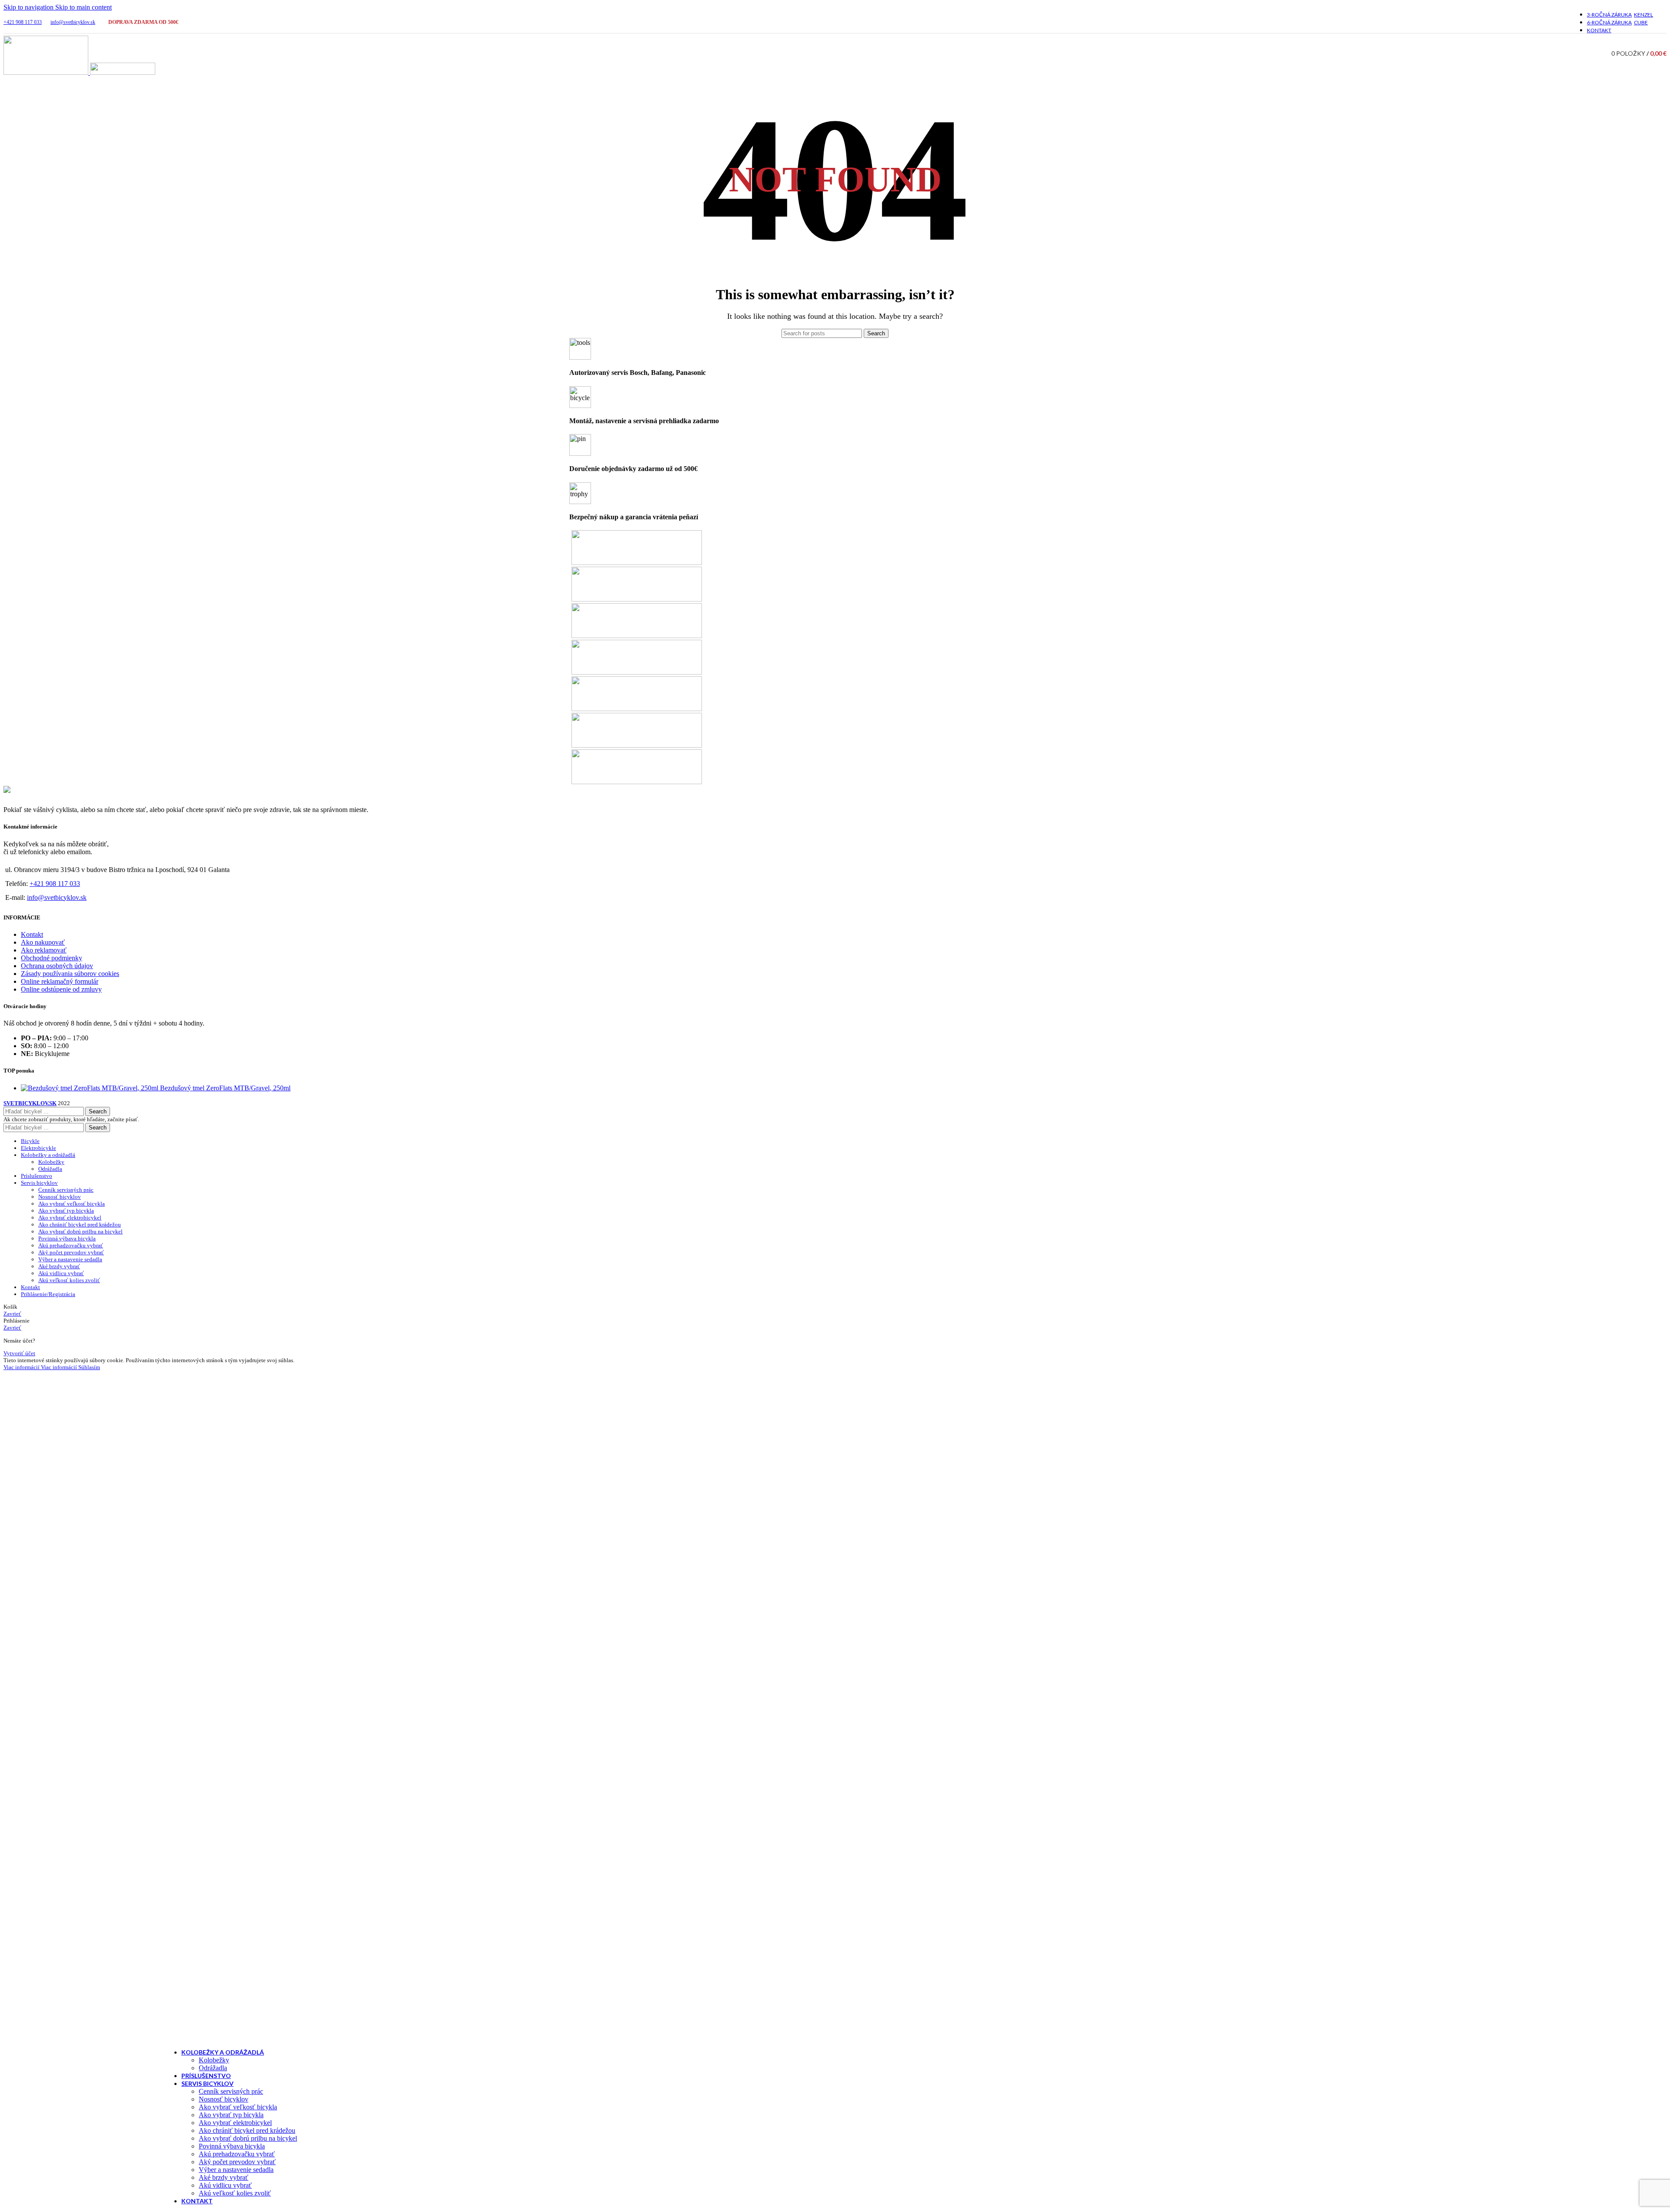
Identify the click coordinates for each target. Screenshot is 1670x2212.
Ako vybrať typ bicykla (231, 2115)
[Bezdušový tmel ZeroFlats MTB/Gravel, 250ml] (90, 1088)
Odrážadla (213, 2068)
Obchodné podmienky (52, 958)
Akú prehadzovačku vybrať (237, 2154)
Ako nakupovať (43, 942)
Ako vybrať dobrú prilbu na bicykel (248, 2138)
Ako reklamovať (44, 950)
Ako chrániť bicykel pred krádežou (247, 2130)
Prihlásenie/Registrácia (48, 1294)
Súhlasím (89, 1367)
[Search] (1600, 53)
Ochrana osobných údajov (57, 966)
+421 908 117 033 (23, 22)
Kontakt (32, 934)
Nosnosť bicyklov (224, 2099)
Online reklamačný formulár (60, 981)
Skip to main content (83, 7)
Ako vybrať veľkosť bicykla (238, 2107)
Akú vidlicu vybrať (225, 2185)
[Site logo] (47, 72)
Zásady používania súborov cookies (70, 974)
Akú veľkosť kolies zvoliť (235, 2193)
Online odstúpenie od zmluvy (61, 989)
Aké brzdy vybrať (224, 2177)
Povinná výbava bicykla (232, 2146)
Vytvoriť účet (19, 1353)
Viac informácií (40, 1367)
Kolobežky (214, 2060)
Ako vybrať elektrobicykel (235, 2123)
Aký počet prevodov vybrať (237, 2162)
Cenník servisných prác (231, 2091)
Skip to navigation (29, 7)
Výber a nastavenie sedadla (236, 2170)
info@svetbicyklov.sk (73, 22)
